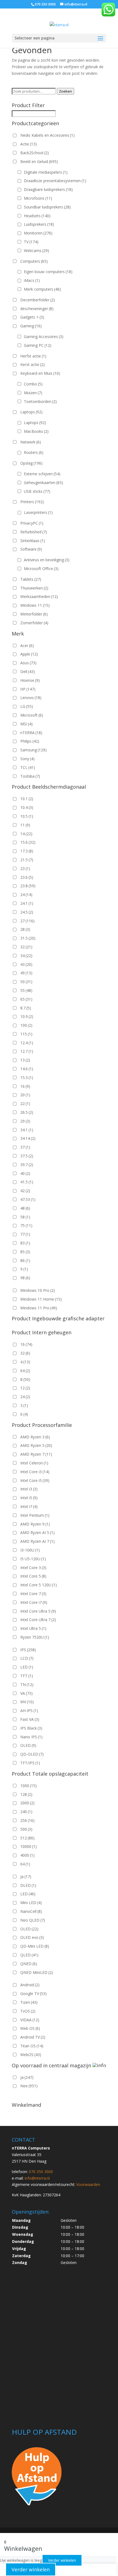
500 (26, 1829)
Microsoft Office (41, 569)
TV (31, 242)
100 (26, 1025)
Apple (29, 654)
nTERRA (31, 733)
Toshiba (30, 776)
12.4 (27, 1043)
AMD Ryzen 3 (35, 1437)
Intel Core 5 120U (39, 1585)
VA (26, 1693)
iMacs (32, 280)
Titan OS (32, 2046)
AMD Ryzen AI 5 (37, 1532)
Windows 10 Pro (38, 1290)
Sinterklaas (33, 541)
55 (26, 990)
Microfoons (38, 198)
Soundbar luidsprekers (47, 207)
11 (25, 825)
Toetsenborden (40, 401)
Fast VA (30, 1719)
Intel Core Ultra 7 (38, 1620)
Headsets (37, 216)
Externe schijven (42, 474)
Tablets (31, 579)
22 (25, 1104)
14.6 (27, 1069)
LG (27, 706)
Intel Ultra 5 (33, 1628)
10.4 (27, 807)
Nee (29, 2086)
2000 (27, 1803)
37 (25, 1147)
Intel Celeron (34, 1463)
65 (26, 999)
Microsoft (32, 715)
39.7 (27, 1165)
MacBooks (36, 431)
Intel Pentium (35, 1515)
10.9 (27, 1016)
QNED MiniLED (37, 1972)
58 (25, 1217)
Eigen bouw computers (48, 272)
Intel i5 (29, 1498)
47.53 (28, 1199)
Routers (34, 452)
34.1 (27, 1130)
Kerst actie (33, 364)
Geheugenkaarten (43, 483)
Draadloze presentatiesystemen (55, 181)
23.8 (28, 886)
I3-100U (30, 1550)
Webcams (36, 251)
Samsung (33, 750)
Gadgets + (32, 317)
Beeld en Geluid (39, 161)
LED (27, 1667)
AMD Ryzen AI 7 (37, 1541)
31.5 (28, 938)
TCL (28, 767)
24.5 (27, 912)
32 (26, 947)
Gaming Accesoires (44, 337)
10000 (29, 1846)
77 (25, 1234)
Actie (29, 144)
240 (26, 1812)
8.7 (26, 1008)
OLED (28, 1745)
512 (27, 1838)
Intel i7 (29, 1506)
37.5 (27, 1156)
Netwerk (31, 442)
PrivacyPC (32, 523)
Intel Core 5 (33, 1576)
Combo (33, 384)
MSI (26, 724)
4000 (27, 1855)
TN (27, 1685)
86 (25, 1260)
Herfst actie (33, 356)
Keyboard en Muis (40, 373)
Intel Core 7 (33, 1594)
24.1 (27, 903)
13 (25, 1060)
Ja (26, 1877)
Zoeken (65, 91)
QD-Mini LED (35, 1946)
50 (26, 982)
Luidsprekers (39, 224)
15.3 (27, 1077)
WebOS (31, 2055)
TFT (27, 1676)
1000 (29, 1786)
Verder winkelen (62, 2560)
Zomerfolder (34, 623)
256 (27, 1820)
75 (26, 1225)
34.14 (28, 1138)
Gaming (31, 326)
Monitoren (38, 233)
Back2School (35, 153)
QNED (29, 1964)
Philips (30, 741)
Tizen (29, 2002)
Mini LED (31, 1903)
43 (26, 964)
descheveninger (37, 309)
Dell (28, 672)
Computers (34, 261)
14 (26, 834)
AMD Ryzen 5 (36, 1445)
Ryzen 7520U (35, 1637)
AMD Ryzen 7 (36, 1454)
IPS (28, 1650)
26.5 (27, 1112)
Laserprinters (38, 512)
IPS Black (31, 1728)
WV (27, 1702)
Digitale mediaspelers (46, 172)
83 (25, 1243)
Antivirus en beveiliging (47, 560)
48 (25, 1208)
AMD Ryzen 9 (35, 1524)
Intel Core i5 (35, 1480)
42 (25, 1191)
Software (31, 549)
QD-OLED (32, 1754)
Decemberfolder (38, 300)
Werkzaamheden (39, 596)
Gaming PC (38, 345)
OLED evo (32, 1937)
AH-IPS (29, 1711)
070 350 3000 (45, 4)
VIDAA (30, 2020)
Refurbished (34, 532)
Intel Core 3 (33, 1568)
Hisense (30, 680)
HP (28, 689)
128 (26, 1794)
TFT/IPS (30, 1763)
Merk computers (42, 289)
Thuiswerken (34, 588)
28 (25, 929)
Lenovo (31, 698)
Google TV (33, 1993)
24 (26, 895)
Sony (27, 759)
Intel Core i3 (35, 1472)
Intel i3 (29, 1489)
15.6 (28, 842)
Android (30, 1985)
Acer (27, 646)
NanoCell (31, 1911)
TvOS (28, 2011)
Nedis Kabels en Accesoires (47, 135)
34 (26, 956)
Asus (28, 663)
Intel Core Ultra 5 (38, 1611)
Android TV (33, 2037)
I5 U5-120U (33, 1559)
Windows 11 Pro (39, 1308)
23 (25, 868)
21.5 (27, 860)
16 (25, 1086)
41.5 (27, 1182)
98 (25, 1278)
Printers (32, 502)
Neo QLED (33, 1920)
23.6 (27, 877)
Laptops (31, 412)
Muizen (33, 393)
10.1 (27, 799)
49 (26, 973)
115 (26, 1034)
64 (25, 1371)
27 (27, 921)
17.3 (27, 851)
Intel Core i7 (34, 1602)
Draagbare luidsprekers (48, 189)
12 (25, 1388)
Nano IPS (31, 1737)
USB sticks (37, 491)
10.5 (27, 816)
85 (25, 1252)
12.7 (27, 1051)
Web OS (30, 2028)
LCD (27, 1658)
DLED (28, 1885)
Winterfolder (34, 614)
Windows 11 (35, 605)
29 (25, 1121)
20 (25, 1095)
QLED (29, 1955)
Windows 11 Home (41, 1299)
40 (25, 1173)
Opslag (31, 463)
